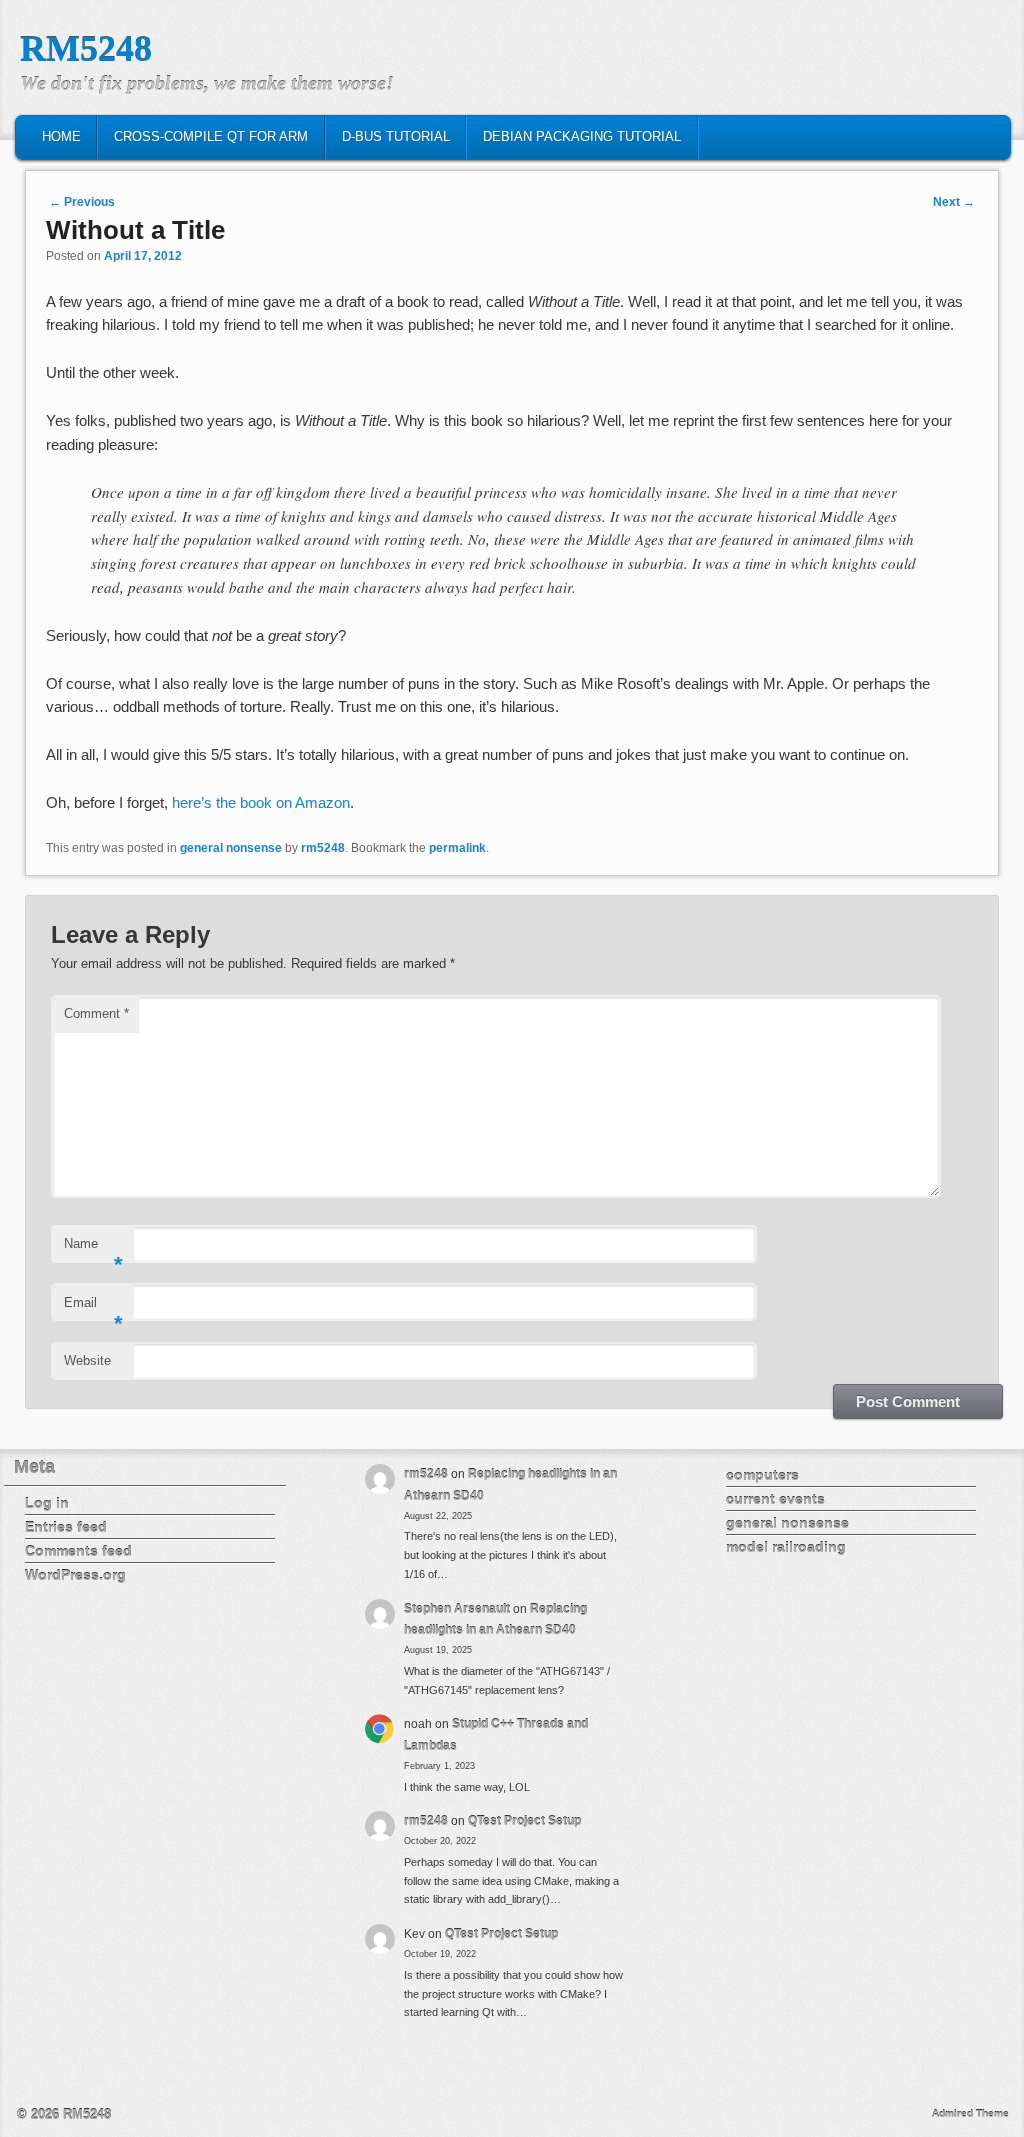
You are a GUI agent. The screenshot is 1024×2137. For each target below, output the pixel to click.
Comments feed (78, 1551)
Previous (82, 202)
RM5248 (86, 49)
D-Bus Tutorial (396, 136)
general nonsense (231, 848)
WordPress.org (75, 1575)
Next (954, 202)
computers (762, 1475)
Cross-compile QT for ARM (211, 136)
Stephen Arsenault (457, 1609)
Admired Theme (970, 2113)
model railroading (786, 1547)
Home (61, 136)
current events (775, 1499)
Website (87, 1360)
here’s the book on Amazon (261, 802)
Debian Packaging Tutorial (582, 136)
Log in (47, 1503)
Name (93, 1249)
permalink (457, 848)
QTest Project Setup (524, 1821)
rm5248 (323, 848)
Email (93, 1308)
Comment (96, 1013)
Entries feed (66, 1527)
